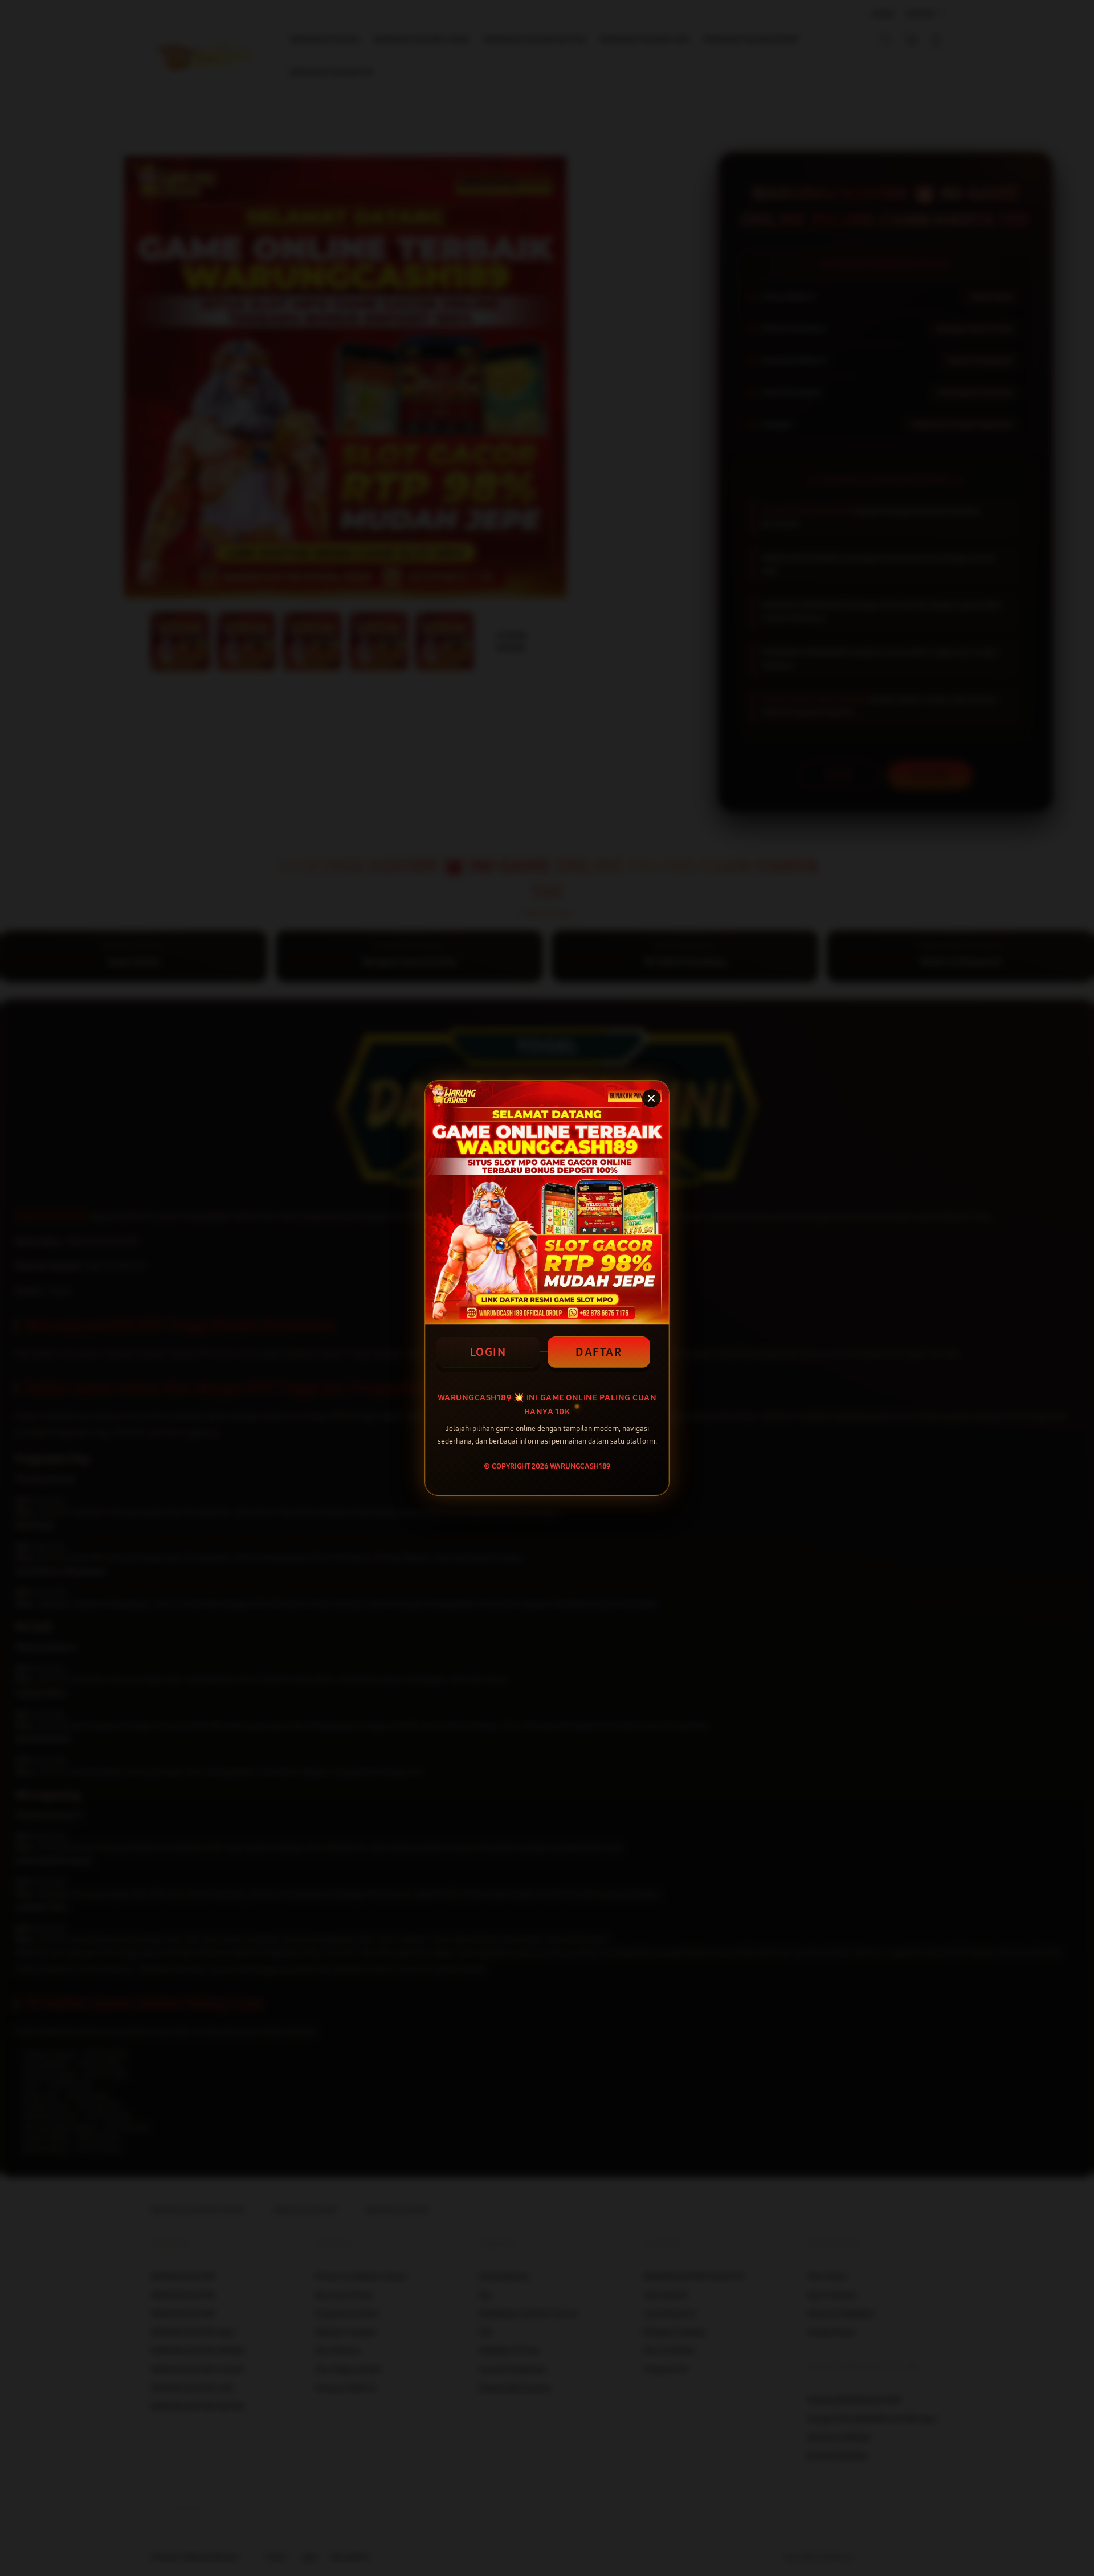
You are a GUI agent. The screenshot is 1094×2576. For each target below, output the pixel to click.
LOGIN (488, 1352)
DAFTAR (599, 1352)
